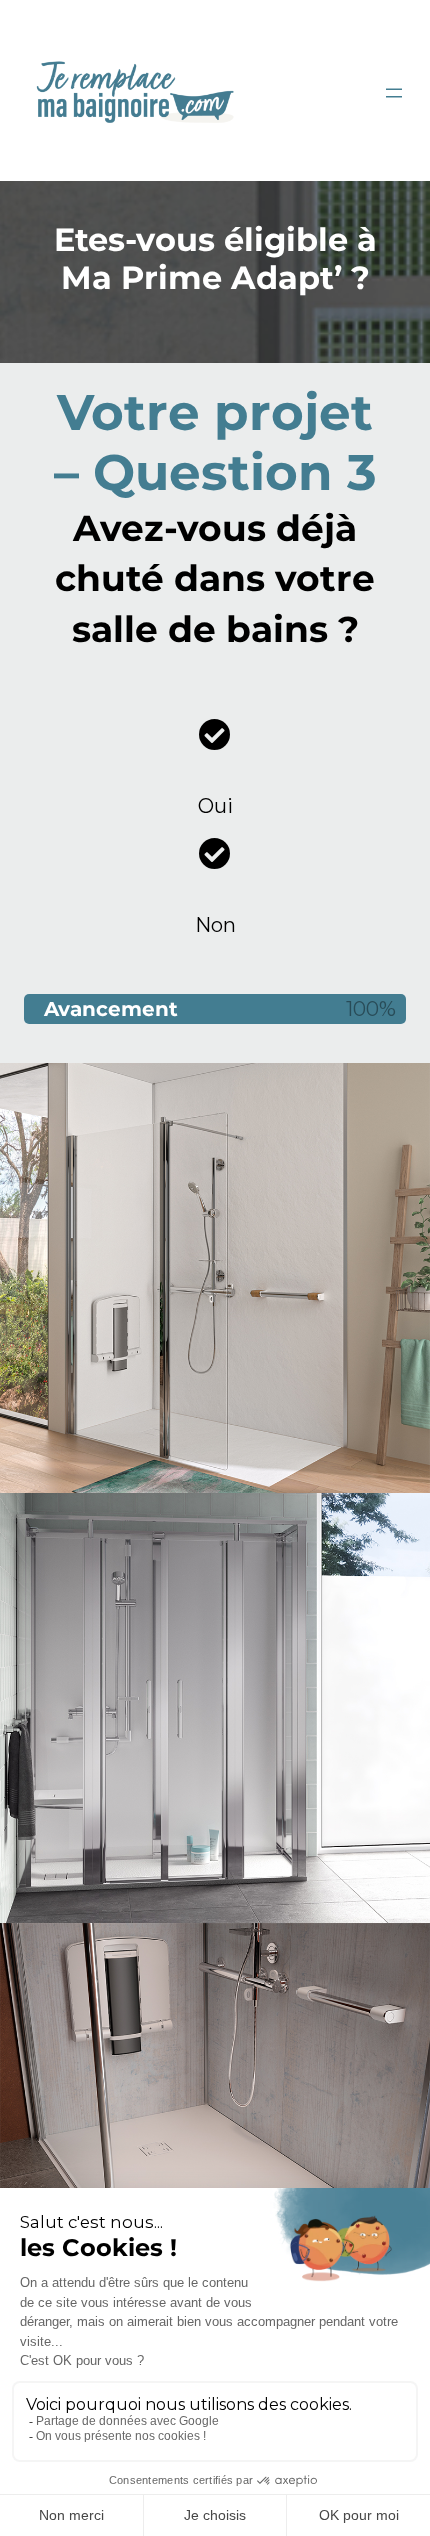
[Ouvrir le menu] (394, 93)
